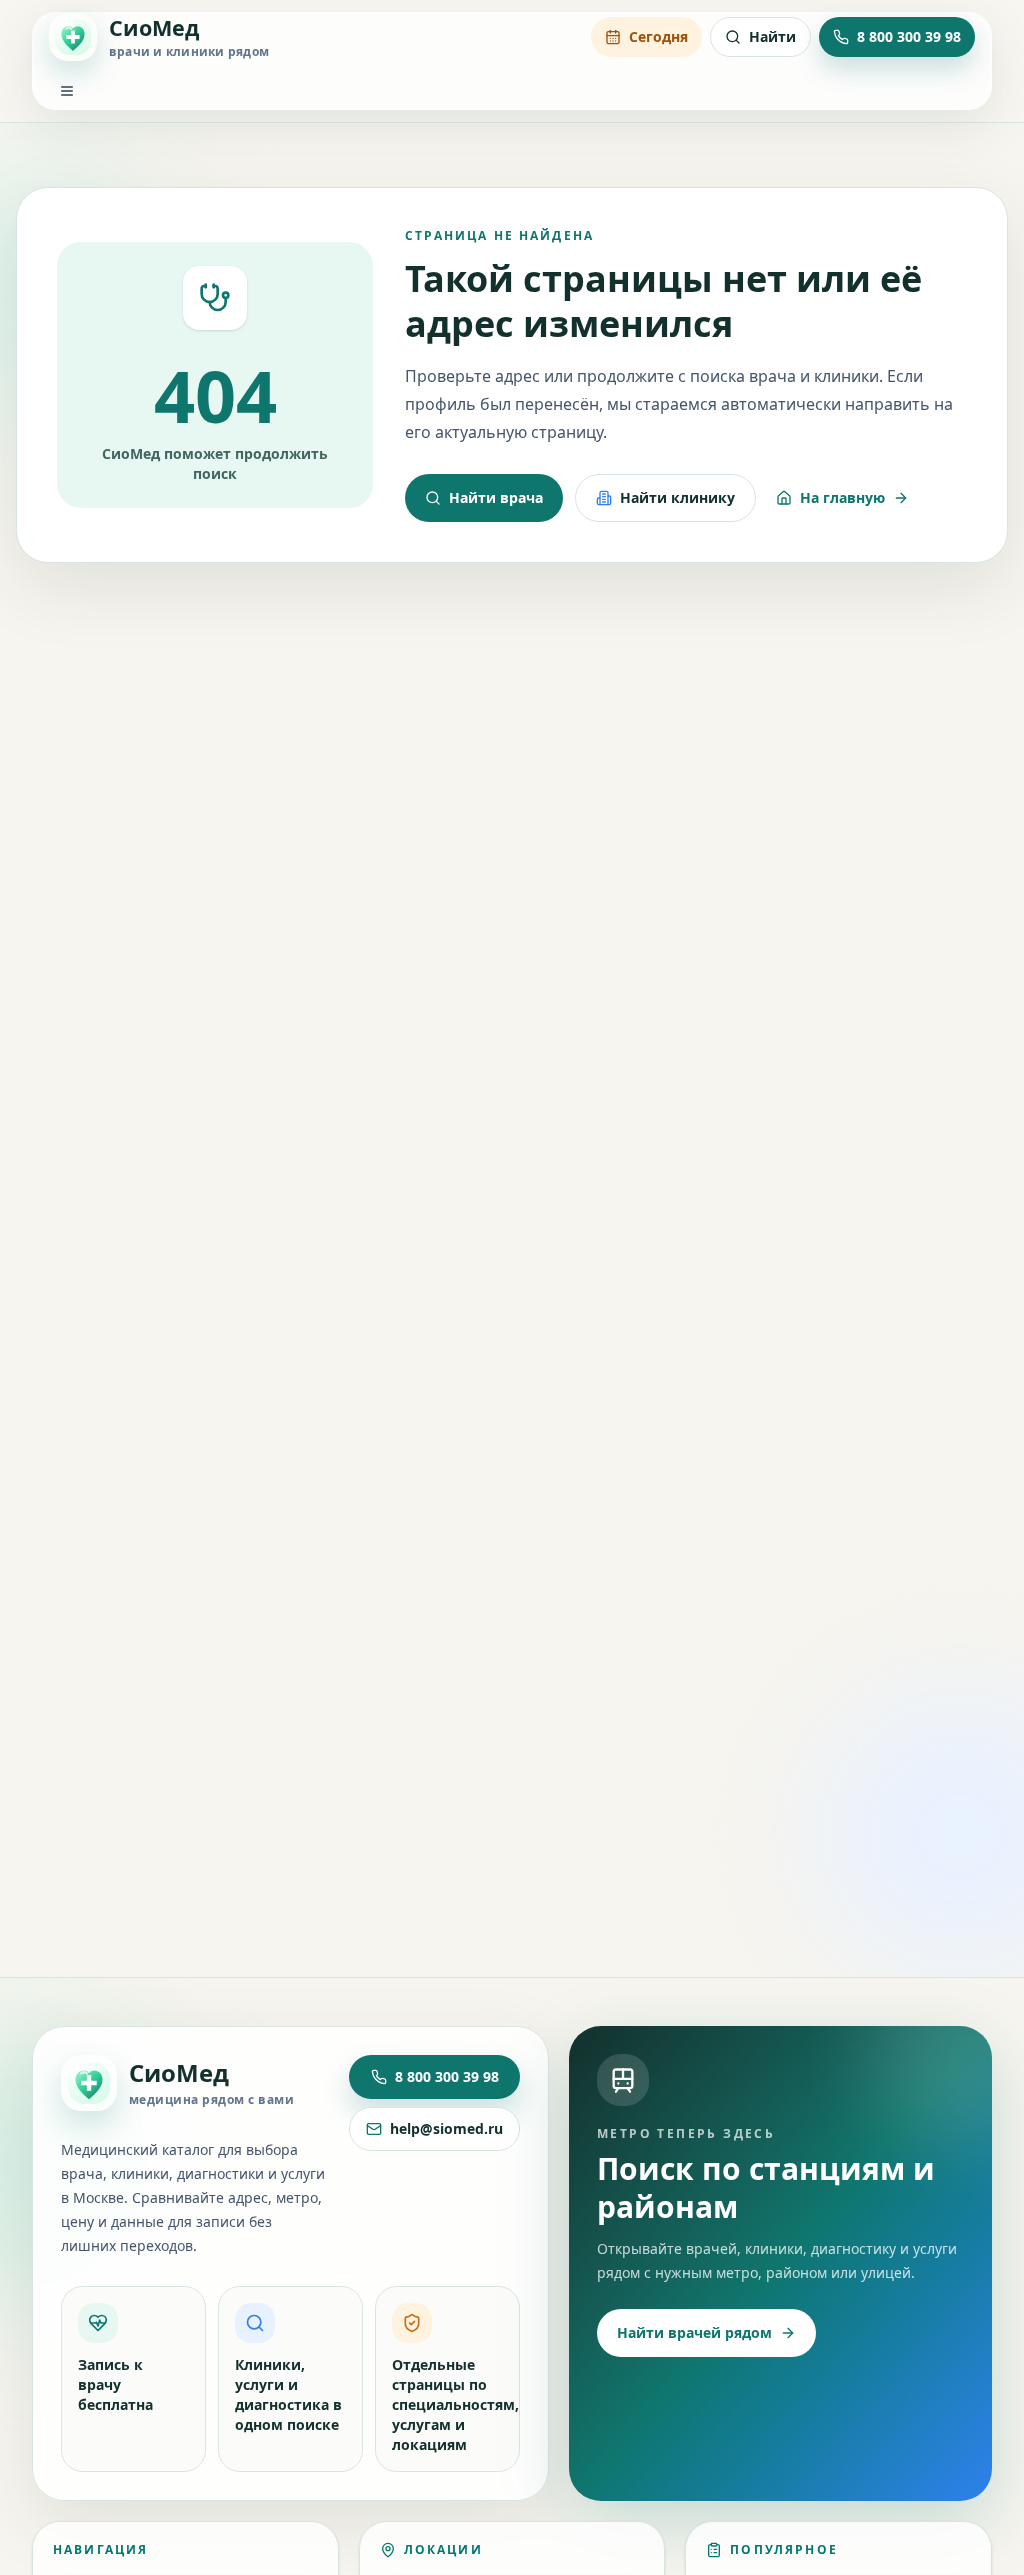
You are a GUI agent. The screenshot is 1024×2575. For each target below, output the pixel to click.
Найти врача (496, 497)
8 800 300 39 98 (447, 2076)
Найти (772, 36)
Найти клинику (677, 497)
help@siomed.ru (446, 2128)
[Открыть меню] (67, 91)
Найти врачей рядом (694, 2332)
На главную (842, 497)
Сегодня (658, 36)
